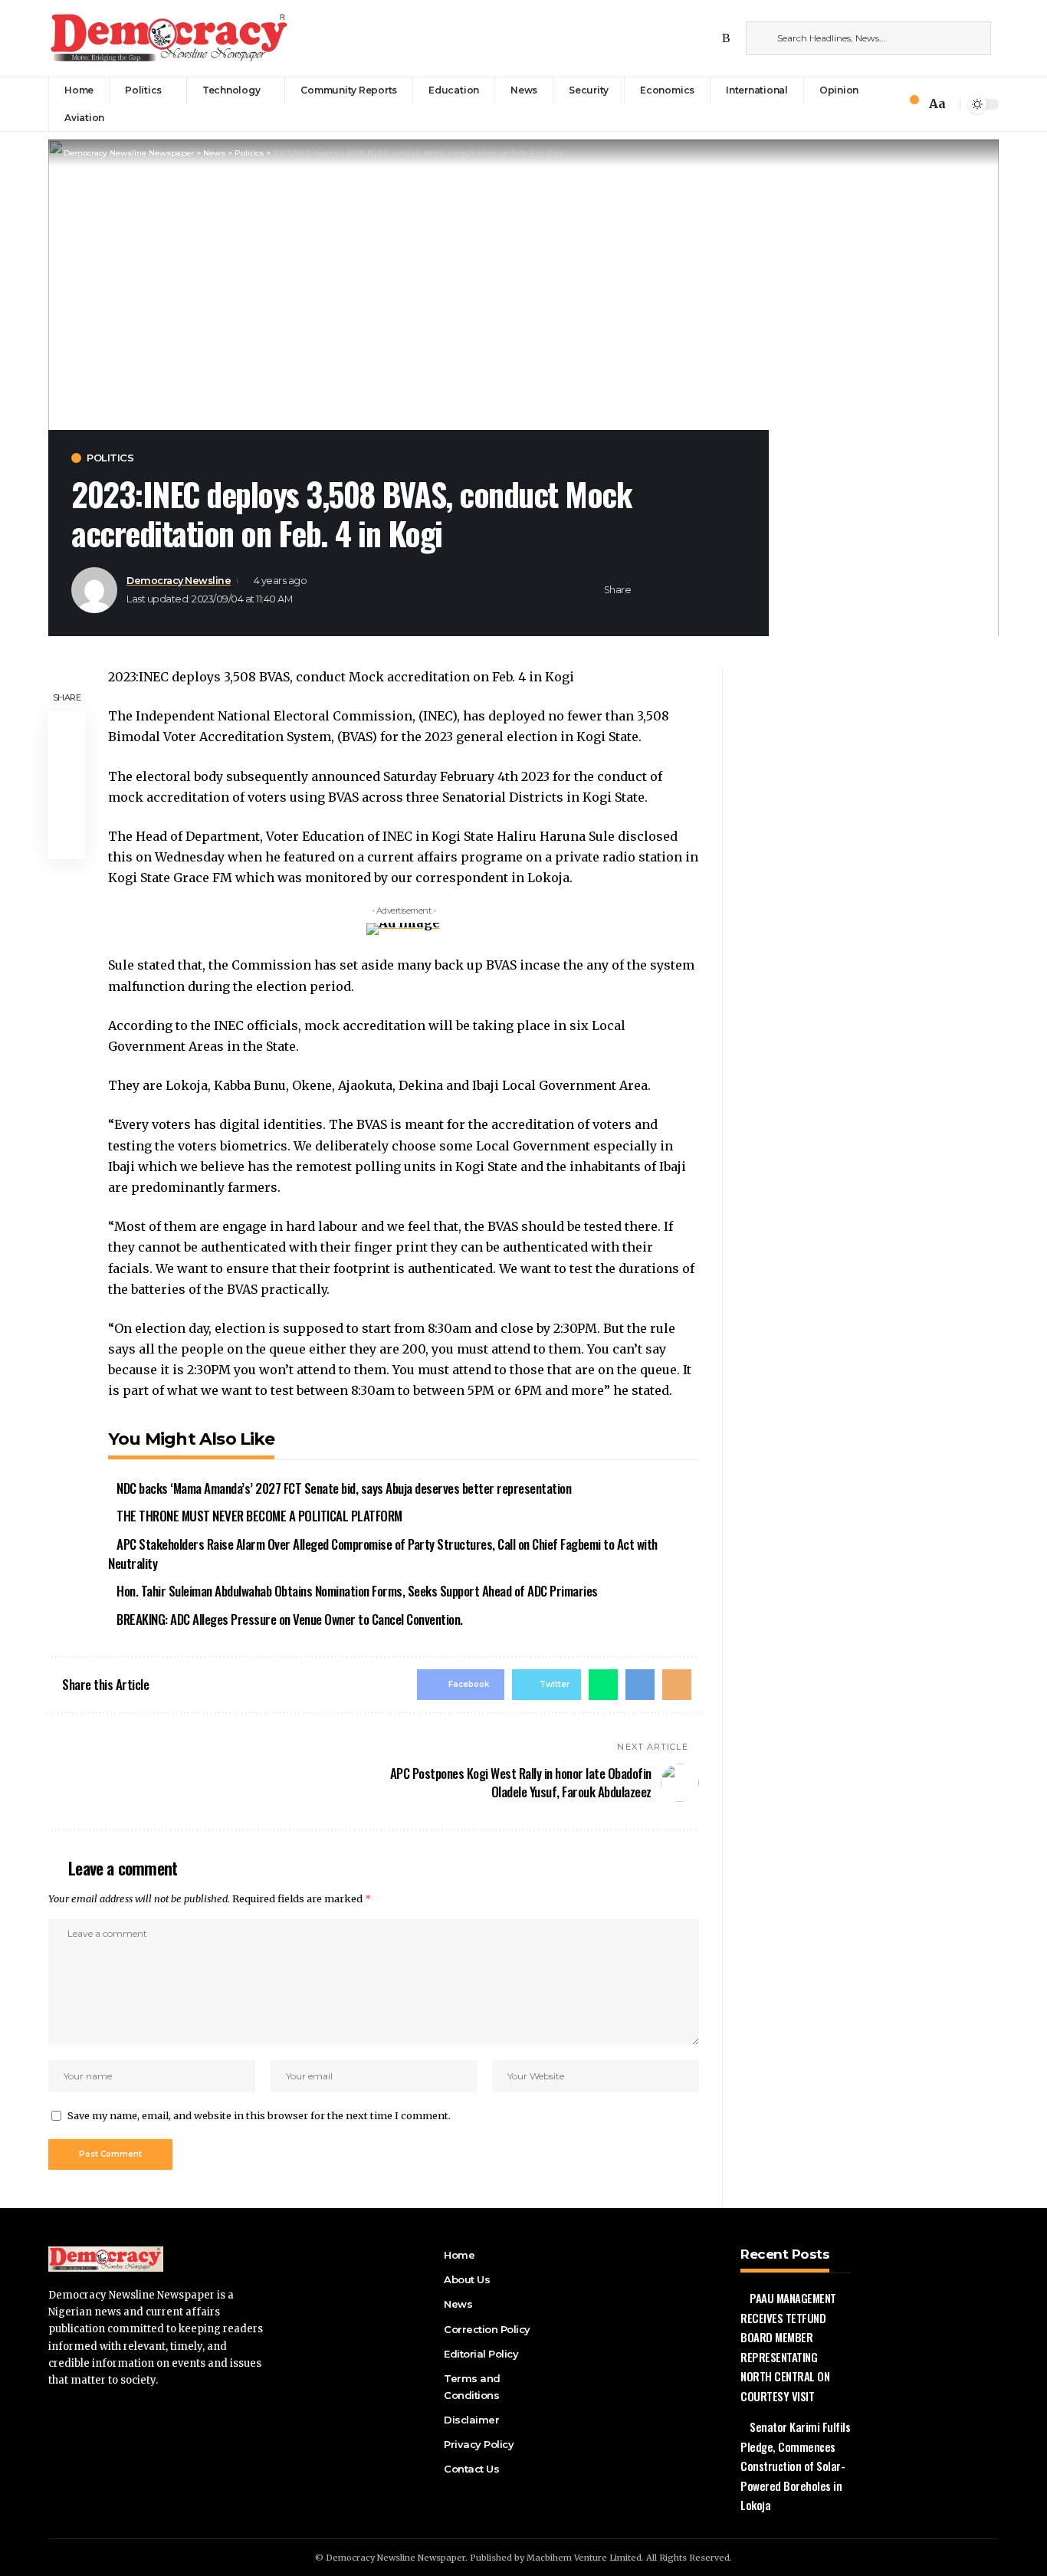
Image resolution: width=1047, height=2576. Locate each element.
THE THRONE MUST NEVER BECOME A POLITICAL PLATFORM (259, 1516)
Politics (110, 458)
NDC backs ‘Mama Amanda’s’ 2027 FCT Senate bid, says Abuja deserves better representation (344, 1488)
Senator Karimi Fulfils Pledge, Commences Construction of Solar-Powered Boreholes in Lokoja (795, 2466)
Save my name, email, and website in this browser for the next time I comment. (259, 2115)
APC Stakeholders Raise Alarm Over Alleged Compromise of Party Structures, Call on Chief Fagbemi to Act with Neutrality (383, 1554)
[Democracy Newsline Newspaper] (170, 38)
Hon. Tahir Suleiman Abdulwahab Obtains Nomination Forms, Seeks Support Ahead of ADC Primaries (357, 1591)
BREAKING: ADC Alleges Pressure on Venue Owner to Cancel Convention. (290, 1619)
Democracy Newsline (179, 581)
